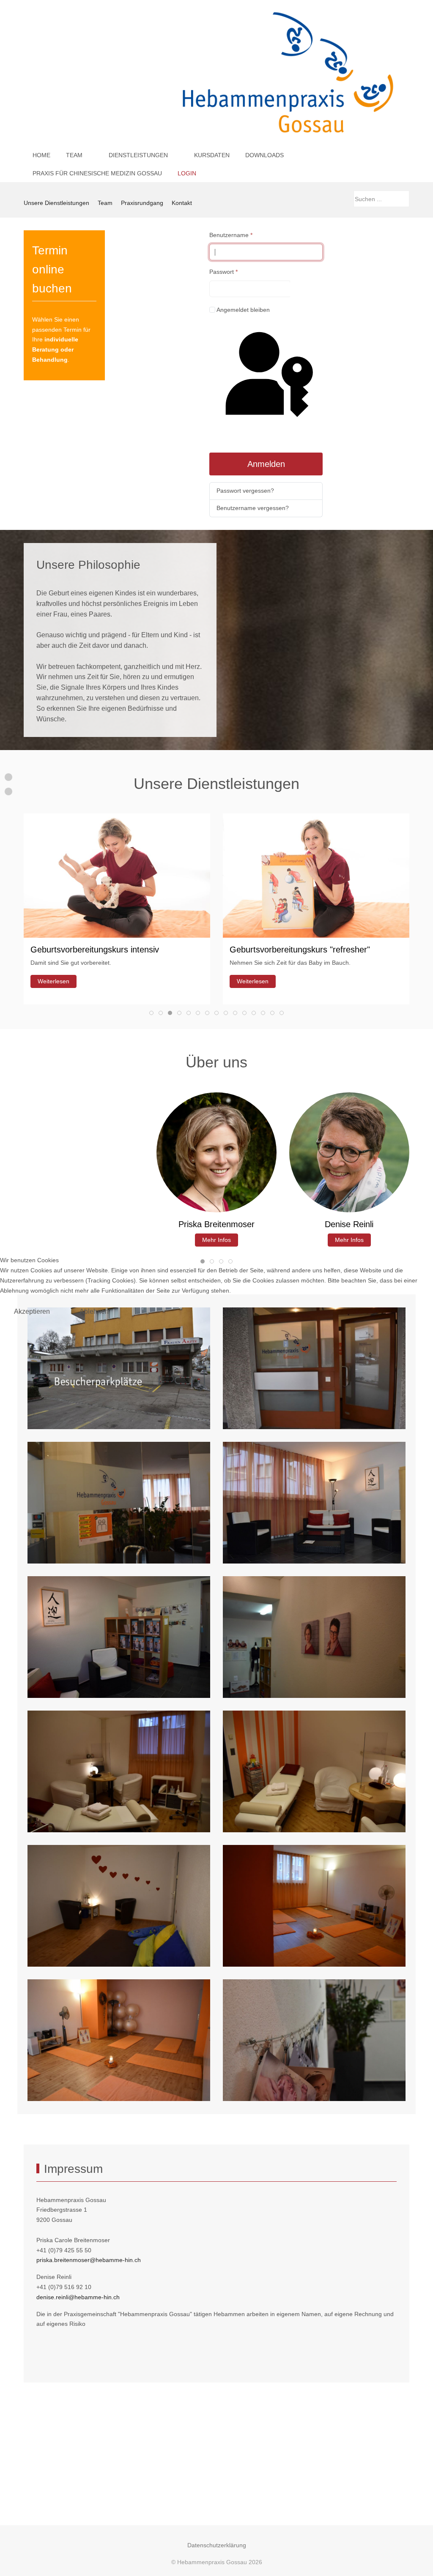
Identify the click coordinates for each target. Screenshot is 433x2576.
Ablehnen (94, 1311)
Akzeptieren (32, 1311)
